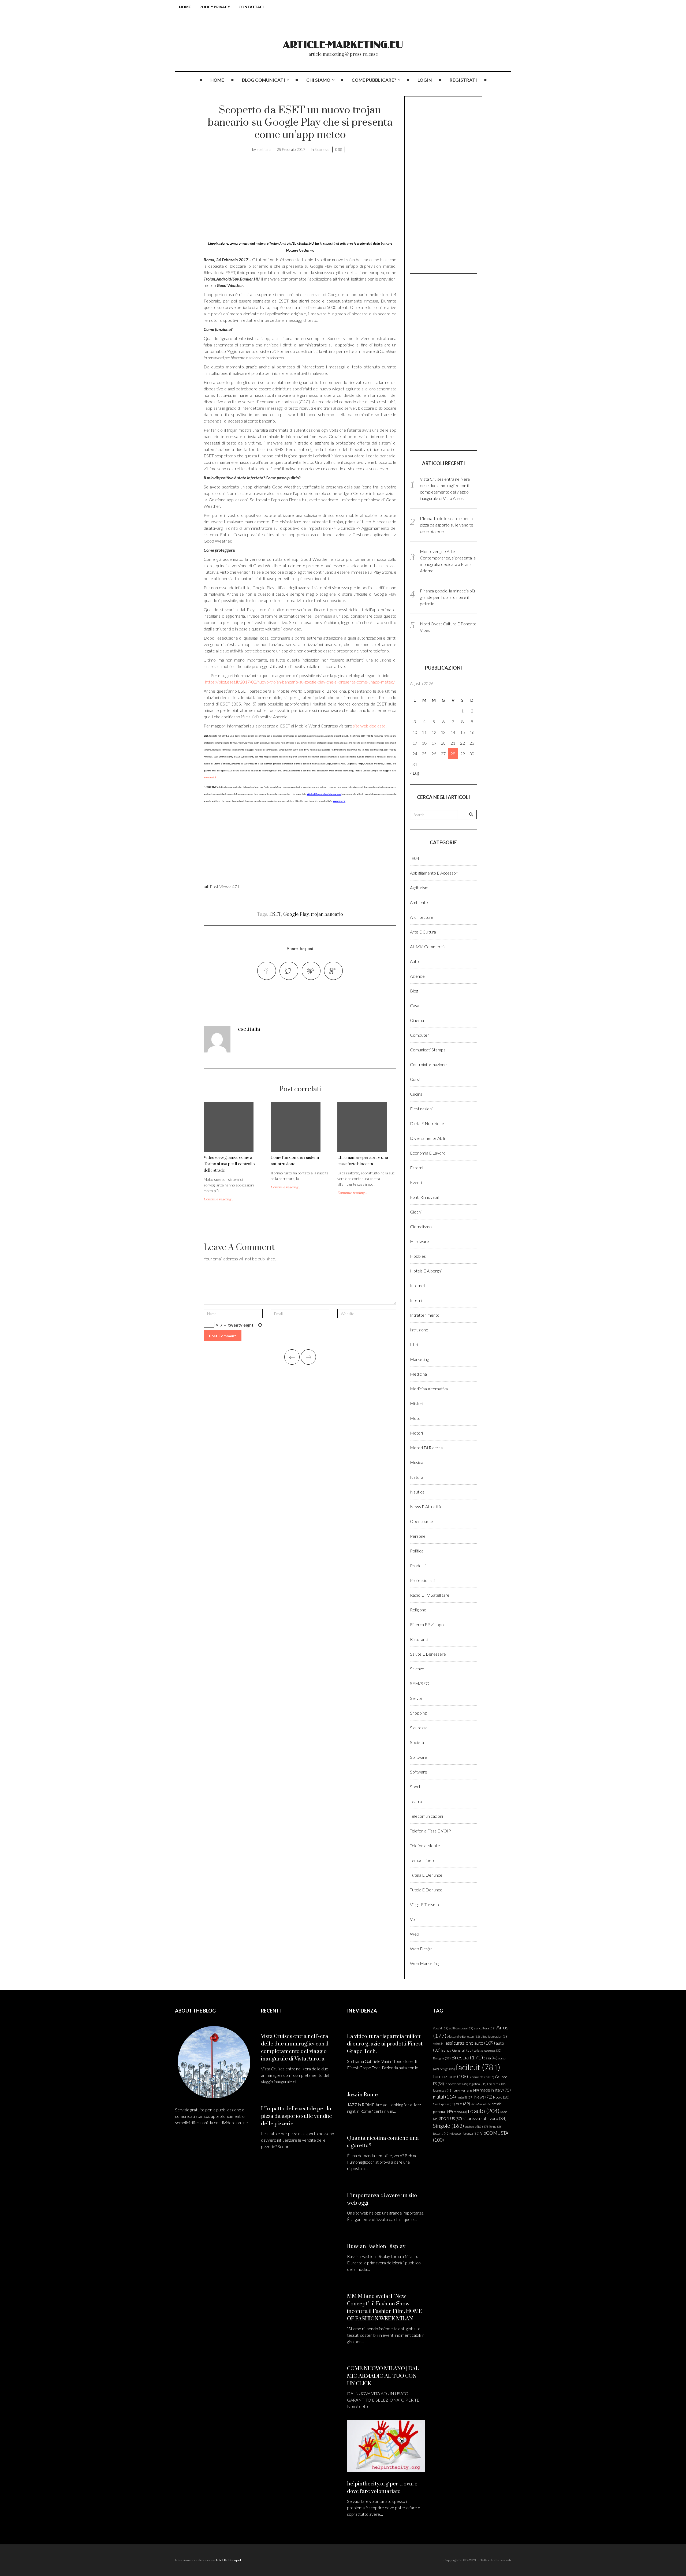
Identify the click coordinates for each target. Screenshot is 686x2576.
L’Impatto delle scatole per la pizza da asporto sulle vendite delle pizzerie (447, 525)
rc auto (484, 2111)
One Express (444, 2104)
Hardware (420, 1241)
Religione (418, 1610)
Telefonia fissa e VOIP (430, 1831)
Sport (415, 1787)
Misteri (417, 1403)
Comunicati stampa (428, 1050)
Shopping (418, 1713)
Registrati (463, 80)
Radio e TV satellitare (430, 1595)
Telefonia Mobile (425, 1845)
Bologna (442, 2058)
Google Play (296, 914)
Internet (418, 1285)
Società (417, 1742)
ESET (275, 914)
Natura (417, 1477)
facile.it (478, 2067)
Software (419, 1757)
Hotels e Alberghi (426, 1271)
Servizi (416, 1698)
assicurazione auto (470, 2043)
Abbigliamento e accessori (434, 873)
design (447, 2069)
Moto (415, 1418)
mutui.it (465, 2097)
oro (463, 2104)
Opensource (422, 1521)
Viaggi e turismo (424, 1904)
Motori (416, 1433)
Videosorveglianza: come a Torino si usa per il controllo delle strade (229, 1164)
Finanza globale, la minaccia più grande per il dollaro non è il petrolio (447, 597)
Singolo (449, 2126)
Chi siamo (318, 80)
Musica (417, 1462)
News (483, 2097)
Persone (418, 1536)
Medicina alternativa (429, 1389)
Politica (417, 1551)
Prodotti (418, 1565)
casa (491, 2058)
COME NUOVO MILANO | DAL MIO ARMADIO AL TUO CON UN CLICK (383, 2376)
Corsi (415, 1079)
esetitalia (264, 149)
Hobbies (418, 1256)
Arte (439, 2043)
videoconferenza (465, 2133)
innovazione (456, 2084)
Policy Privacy (215, 7)
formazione (450, 2076)
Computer (420, 1035)
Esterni (417, 1168)
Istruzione (419, 1330)
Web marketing (424, 1963)
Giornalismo (421, 1227)
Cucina (416, 1094)
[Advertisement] (249, 198)
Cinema (417, 1020)
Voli (413, 1919)
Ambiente (419, 902)
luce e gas (443, 2090)
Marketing (419, 1359)
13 (443, 732)
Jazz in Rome (362, 2095)
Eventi (416, 1182)
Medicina (418, 1374)
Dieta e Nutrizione (427, 1123)
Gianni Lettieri (481, 2077)
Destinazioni (421, 1109)
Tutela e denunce (426, 1875)
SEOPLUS (451, 2118)
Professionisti (422, 1580)
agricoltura (485, 2028)
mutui (444, 2097)
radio (460, 2112)
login (425, 80)
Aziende (417, 976)
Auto (414, 961)
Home (185, 7)
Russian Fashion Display (376, 2247)
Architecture (422, 917)
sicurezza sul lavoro (485, 2118)
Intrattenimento (425, 1315)
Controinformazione (428, 1064)
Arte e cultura (423, 932)
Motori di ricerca (426, 1448)
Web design (421, 1949)
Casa (415, 1005)
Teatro (416, 1801)
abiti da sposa (461, 2028)
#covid (441, 2028)
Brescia (467, 2057)
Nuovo (501, 2097)
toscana (441, 2133)
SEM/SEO (420, 1683)
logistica (478, 2084)
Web (415, 1934)
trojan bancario (327, 914)
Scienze (417, 1669)
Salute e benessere (428, 1654)
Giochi (416, 1212)
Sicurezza (322, 149)
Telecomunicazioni (426, 1816)
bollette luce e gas (487, 2050)
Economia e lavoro (428, 1153)
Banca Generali (457, 2050)
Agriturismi (420, 888)
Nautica (417, 1492)
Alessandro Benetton (464, 2036)
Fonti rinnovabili (425, 1197)
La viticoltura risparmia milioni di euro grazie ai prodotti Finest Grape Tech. (385, 2044)
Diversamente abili (427, 1138)
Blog (414, 991)
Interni (416, 1300)
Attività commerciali (429, 947)
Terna (496, 2127)
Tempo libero (423, 1860)
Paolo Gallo (481, 2104)
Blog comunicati (264, 80)
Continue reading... (218, 1199)
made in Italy (495, 2090)
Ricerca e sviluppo (427, 1624)
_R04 (415, 858)
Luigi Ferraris (466, 2090)
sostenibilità (476, 2127)
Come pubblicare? (374, 80)
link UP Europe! (228, 2560)
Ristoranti (419, 1639)
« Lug (415, 773)
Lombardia (497, 2084)
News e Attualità (425, 1507)
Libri (414, 1344)
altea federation (495, 2036)
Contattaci (251, 7)
